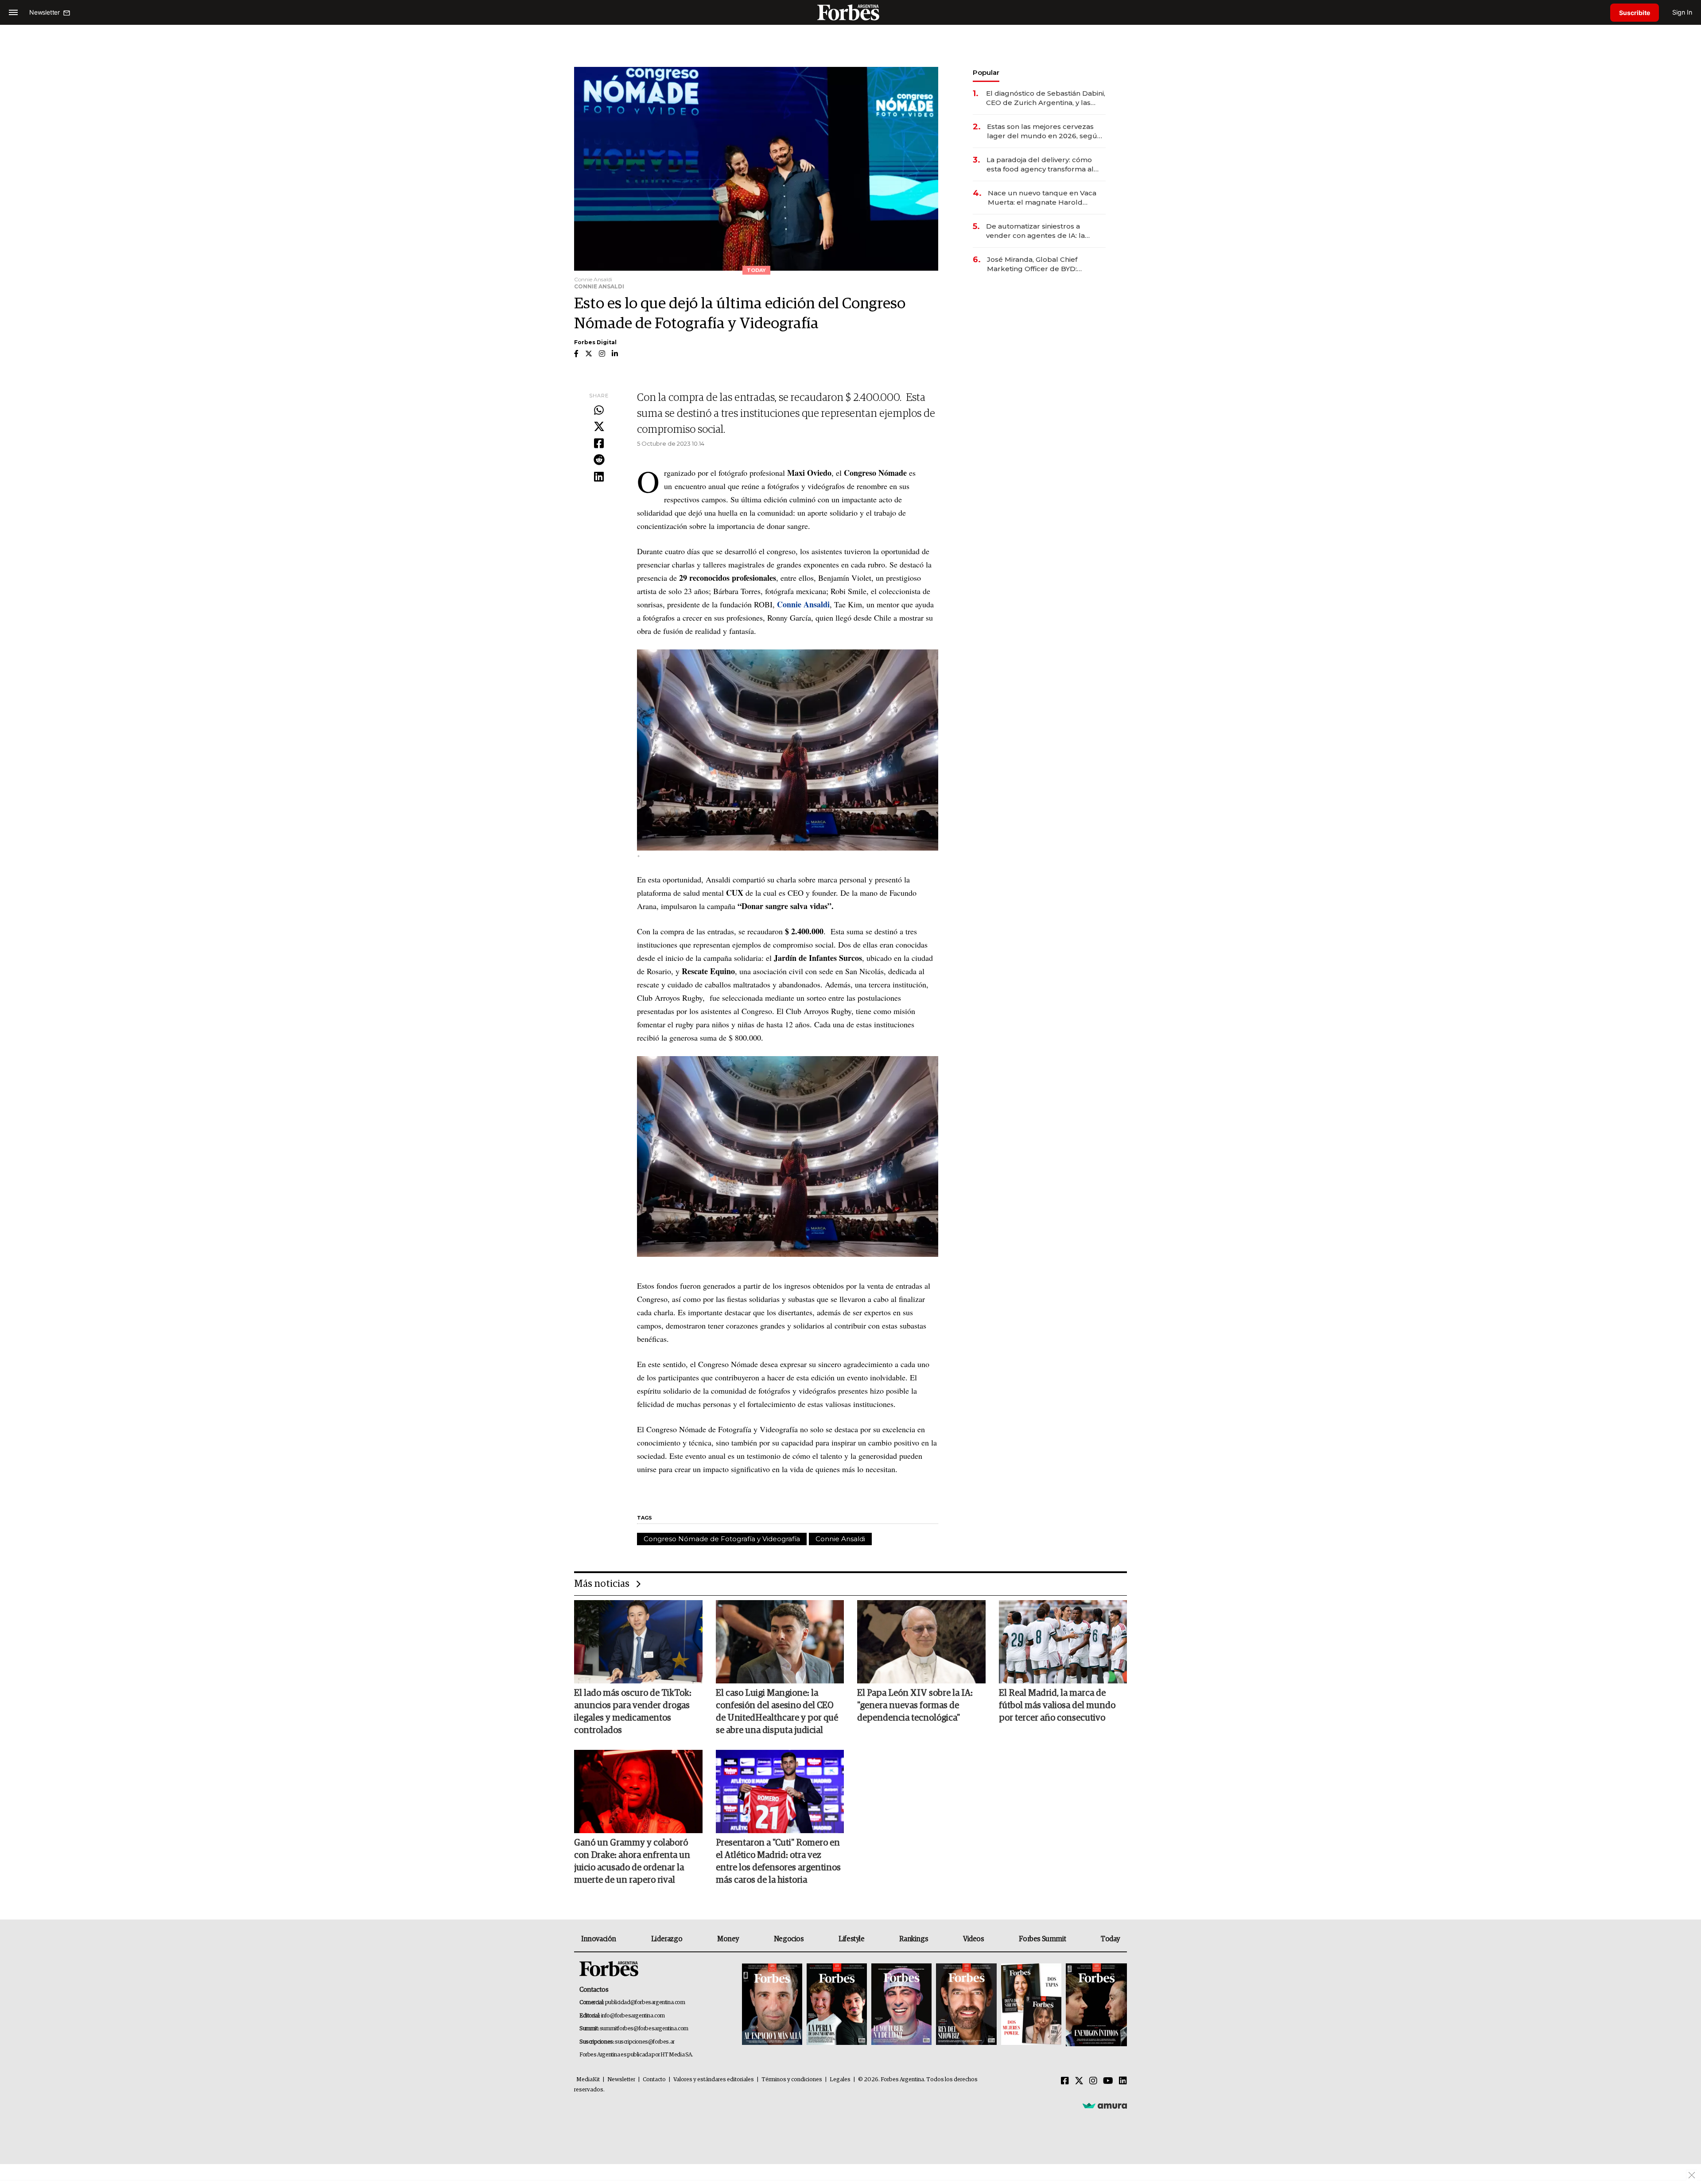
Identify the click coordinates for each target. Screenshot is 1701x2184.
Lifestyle (851, 1939)
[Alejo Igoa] (901, 2005)
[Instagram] (1093, 2081)
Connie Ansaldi (840, 1539)
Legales (840, 2080)
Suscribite (1635, 13)
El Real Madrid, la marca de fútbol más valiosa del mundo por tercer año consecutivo (1057, 1706)
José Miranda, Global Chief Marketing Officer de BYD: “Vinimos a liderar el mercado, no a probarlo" (1044, 264)
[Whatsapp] (599, 411)
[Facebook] (599, 444)
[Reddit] (599, 460)
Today (1110, 1939)
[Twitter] (599, 427)
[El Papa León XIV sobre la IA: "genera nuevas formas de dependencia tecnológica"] (921, 1642)
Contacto (654, 2080)
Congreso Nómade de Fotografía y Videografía (722, 1539)
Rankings (914, 1939)
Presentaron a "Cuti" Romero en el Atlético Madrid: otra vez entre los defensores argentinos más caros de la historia (778, 1861)
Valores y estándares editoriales (714, 2080)
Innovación (599, 1939)
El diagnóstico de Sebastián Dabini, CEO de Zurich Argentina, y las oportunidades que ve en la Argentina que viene (1046, 98)
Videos (974, 1939)
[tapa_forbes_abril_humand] (837, 2005)
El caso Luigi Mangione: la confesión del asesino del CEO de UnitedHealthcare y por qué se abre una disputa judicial (777, 1712)
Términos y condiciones (792, 2080)
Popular (986, 72)
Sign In (1682, 12)
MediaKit (588, 2080)
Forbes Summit (1042, 1939)
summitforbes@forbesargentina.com (644, 2029)
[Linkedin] (599, 477)
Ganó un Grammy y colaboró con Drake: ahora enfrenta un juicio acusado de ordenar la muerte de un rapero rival (632, 1861)
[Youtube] (1108, 2081)
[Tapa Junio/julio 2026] (772, 2005)
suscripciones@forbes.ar (645, 2042)
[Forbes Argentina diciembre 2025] (966, 2005)
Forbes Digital (595, 342)
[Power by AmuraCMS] (1105, 2106)
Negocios (789, 1939)
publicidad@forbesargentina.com (645, 2003)
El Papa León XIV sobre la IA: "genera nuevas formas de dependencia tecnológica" (915, 1706)
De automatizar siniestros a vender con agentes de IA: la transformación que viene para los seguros (1045, 231)
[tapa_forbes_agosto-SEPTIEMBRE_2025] (1095, 2005)
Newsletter (621, 2080)
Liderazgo (667, 1939)
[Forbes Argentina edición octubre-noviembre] (1031, 2005)
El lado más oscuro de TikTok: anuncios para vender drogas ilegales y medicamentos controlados (633, 1712)
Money (728, 1939)
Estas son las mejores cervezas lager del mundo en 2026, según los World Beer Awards (1044, 131)
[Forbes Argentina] (850, 12)
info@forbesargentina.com (633, 2016)
